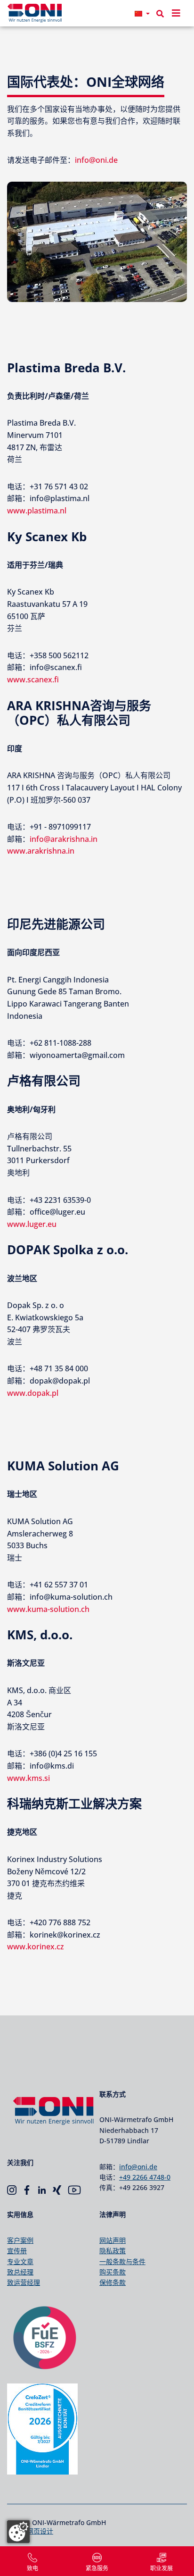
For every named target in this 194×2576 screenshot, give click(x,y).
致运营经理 (24, 2282)
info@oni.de (96, 160)
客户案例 (20, 2240)
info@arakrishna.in (64, 839)
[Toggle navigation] (176, 13)
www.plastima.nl (37, 511)
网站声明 (113, 2240)
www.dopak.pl (33, 1393)
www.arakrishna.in (41, 851)
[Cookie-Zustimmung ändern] (18, 2532)
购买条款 (113, 2272)
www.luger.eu (32, 1224)
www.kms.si (28, 1778)
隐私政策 (113, 2251)
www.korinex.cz (36, 1947)
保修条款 (113, 2282)
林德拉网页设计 (30, 2531)
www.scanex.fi (33, 680)
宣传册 (17, 2251)
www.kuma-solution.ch (48, 1609)
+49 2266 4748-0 (145, 2177)
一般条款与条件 (122, 2261)
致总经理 (20, 2272)
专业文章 (20, 2261)
